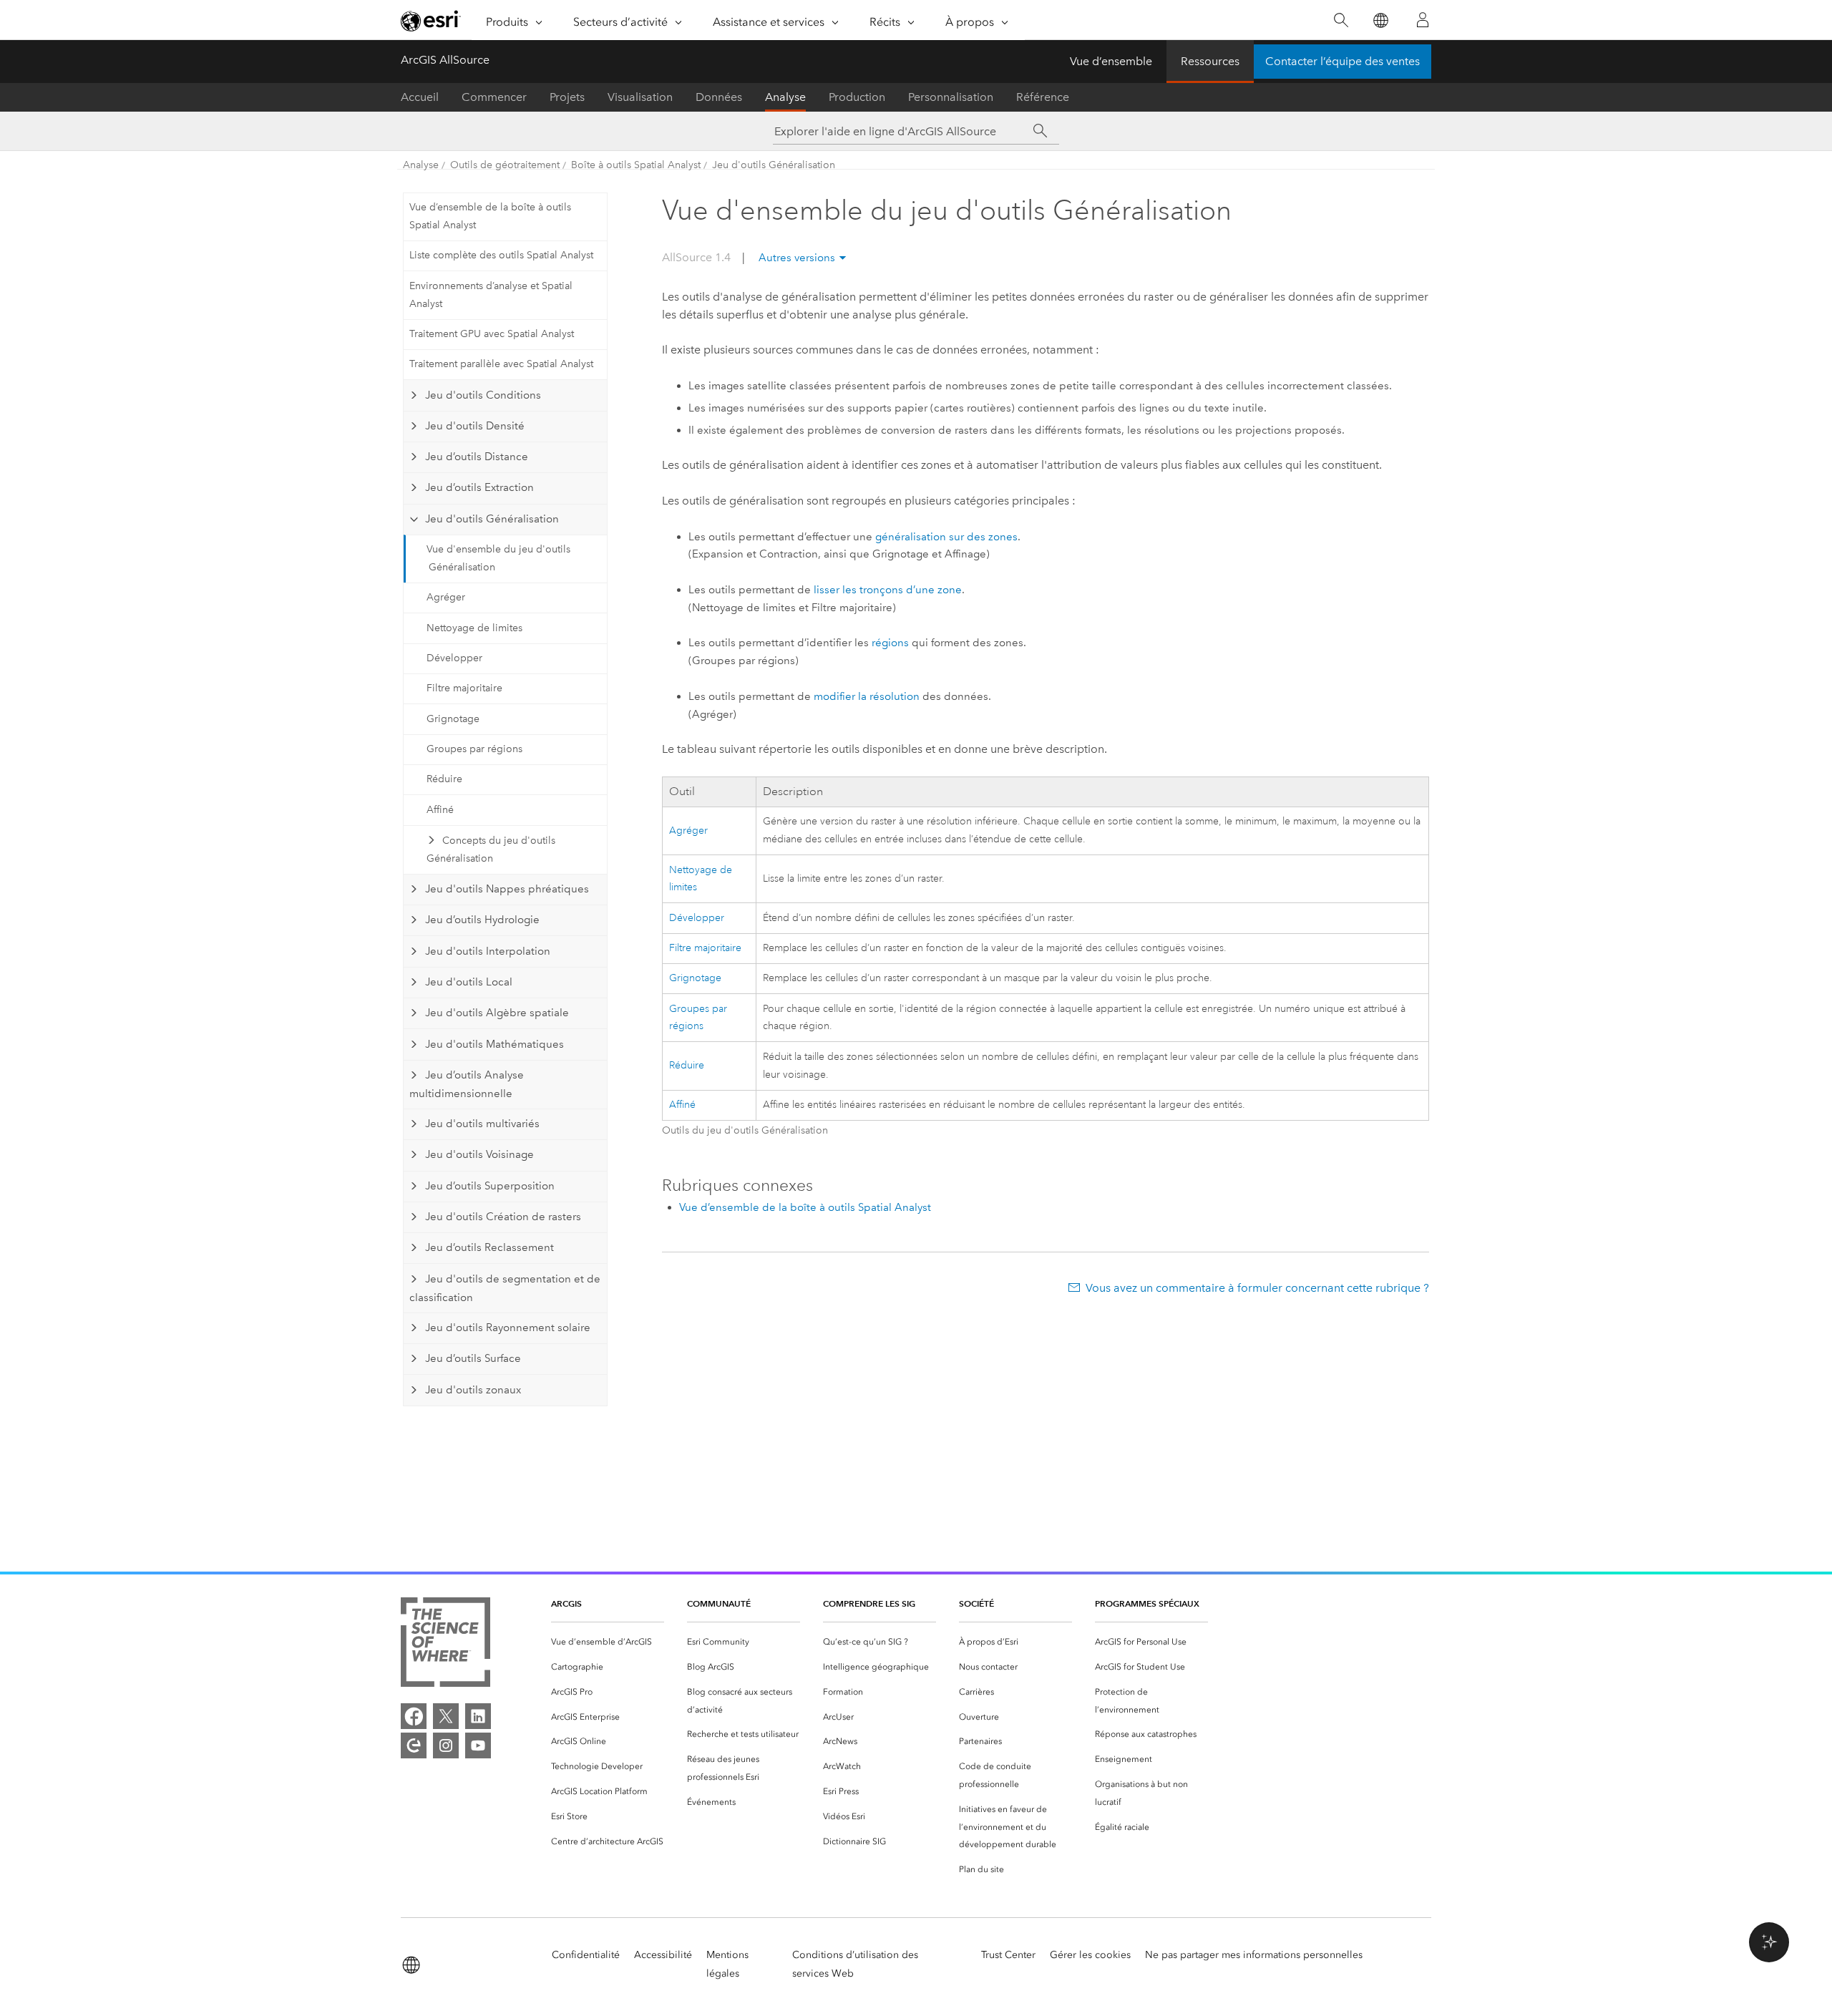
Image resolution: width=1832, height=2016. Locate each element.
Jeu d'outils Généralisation (774, 165)
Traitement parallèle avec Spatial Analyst (501, 364)
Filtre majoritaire (464, 688)
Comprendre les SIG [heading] (869, 1603)
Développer (454, 658)
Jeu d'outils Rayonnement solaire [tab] (508, 1328)
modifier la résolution (867, 696)
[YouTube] (478, 1745)
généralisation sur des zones (946, 537)
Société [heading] (976, 1603)
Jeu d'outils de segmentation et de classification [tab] (505, 1288)
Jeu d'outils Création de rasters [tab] (503, 1217)
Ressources (1210, 61)
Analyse (785, 97)
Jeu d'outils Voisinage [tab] (479, 1154)
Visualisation (640, 97)
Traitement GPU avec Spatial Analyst (492, 334)
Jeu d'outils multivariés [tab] (482, 1124)
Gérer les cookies (1090, 1955)
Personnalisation (951, 97)
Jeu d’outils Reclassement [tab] (489, 1247)
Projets (567, 97)
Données (719, 97)
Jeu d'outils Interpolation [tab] (488, 951)
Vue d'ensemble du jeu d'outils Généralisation (498, 558)
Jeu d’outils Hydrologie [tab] (482, 920)
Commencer (494, 97)
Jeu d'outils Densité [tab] (475, 426)
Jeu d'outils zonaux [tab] (473, 1390)
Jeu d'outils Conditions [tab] (483, 395)
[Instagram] (446, 1745)
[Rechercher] (1341, 20)
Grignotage (453, 719)
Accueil (420, 97)
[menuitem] (608, 1642)
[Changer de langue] (1380, 20)
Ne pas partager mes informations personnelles (1254, 1955)
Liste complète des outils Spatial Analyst (501, 255)
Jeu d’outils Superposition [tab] (490, 1186)
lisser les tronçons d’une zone (888, 590)
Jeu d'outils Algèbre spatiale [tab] (497, 1013)
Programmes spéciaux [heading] (1147, 1603)
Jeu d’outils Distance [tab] (477, 457)
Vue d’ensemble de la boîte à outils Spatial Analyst (490, 216)
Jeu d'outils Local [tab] (469, 982)
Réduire (444, 779)
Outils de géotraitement (505, 165)
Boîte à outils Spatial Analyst (636, 165)
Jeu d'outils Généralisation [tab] (492, 519)
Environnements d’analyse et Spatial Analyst (491, 295)
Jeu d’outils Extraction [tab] (479, 487)
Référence (1043, 97)
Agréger (446, 597)
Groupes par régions (474, 749)
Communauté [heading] (719, 1603)
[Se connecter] (1423, 20)
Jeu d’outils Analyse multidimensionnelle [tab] (466, 1084)
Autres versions (797, 258)
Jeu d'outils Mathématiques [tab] (494, 1044)
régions (890, 643)
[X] (446, 1716)
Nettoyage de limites (474, 628)
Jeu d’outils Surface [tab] (473, 1358)
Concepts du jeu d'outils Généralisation (491, 849)
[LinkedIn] (478, 1716)
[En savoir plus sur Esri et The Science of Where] (445, 1645)
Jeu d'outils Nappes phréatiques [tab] (507, 889)
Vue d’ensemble (1111, 61)
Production (857, 97)
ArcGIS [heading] (566, 1603)
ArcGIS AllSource (445, 60)
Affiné (440, 810)
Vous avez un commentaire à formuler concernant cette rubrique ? (1257, 1288)
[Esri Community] (414, 1745)
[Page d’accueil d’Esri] (431, 21)
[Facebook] (414, 1716)
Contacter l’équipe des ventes (1343, 61)
